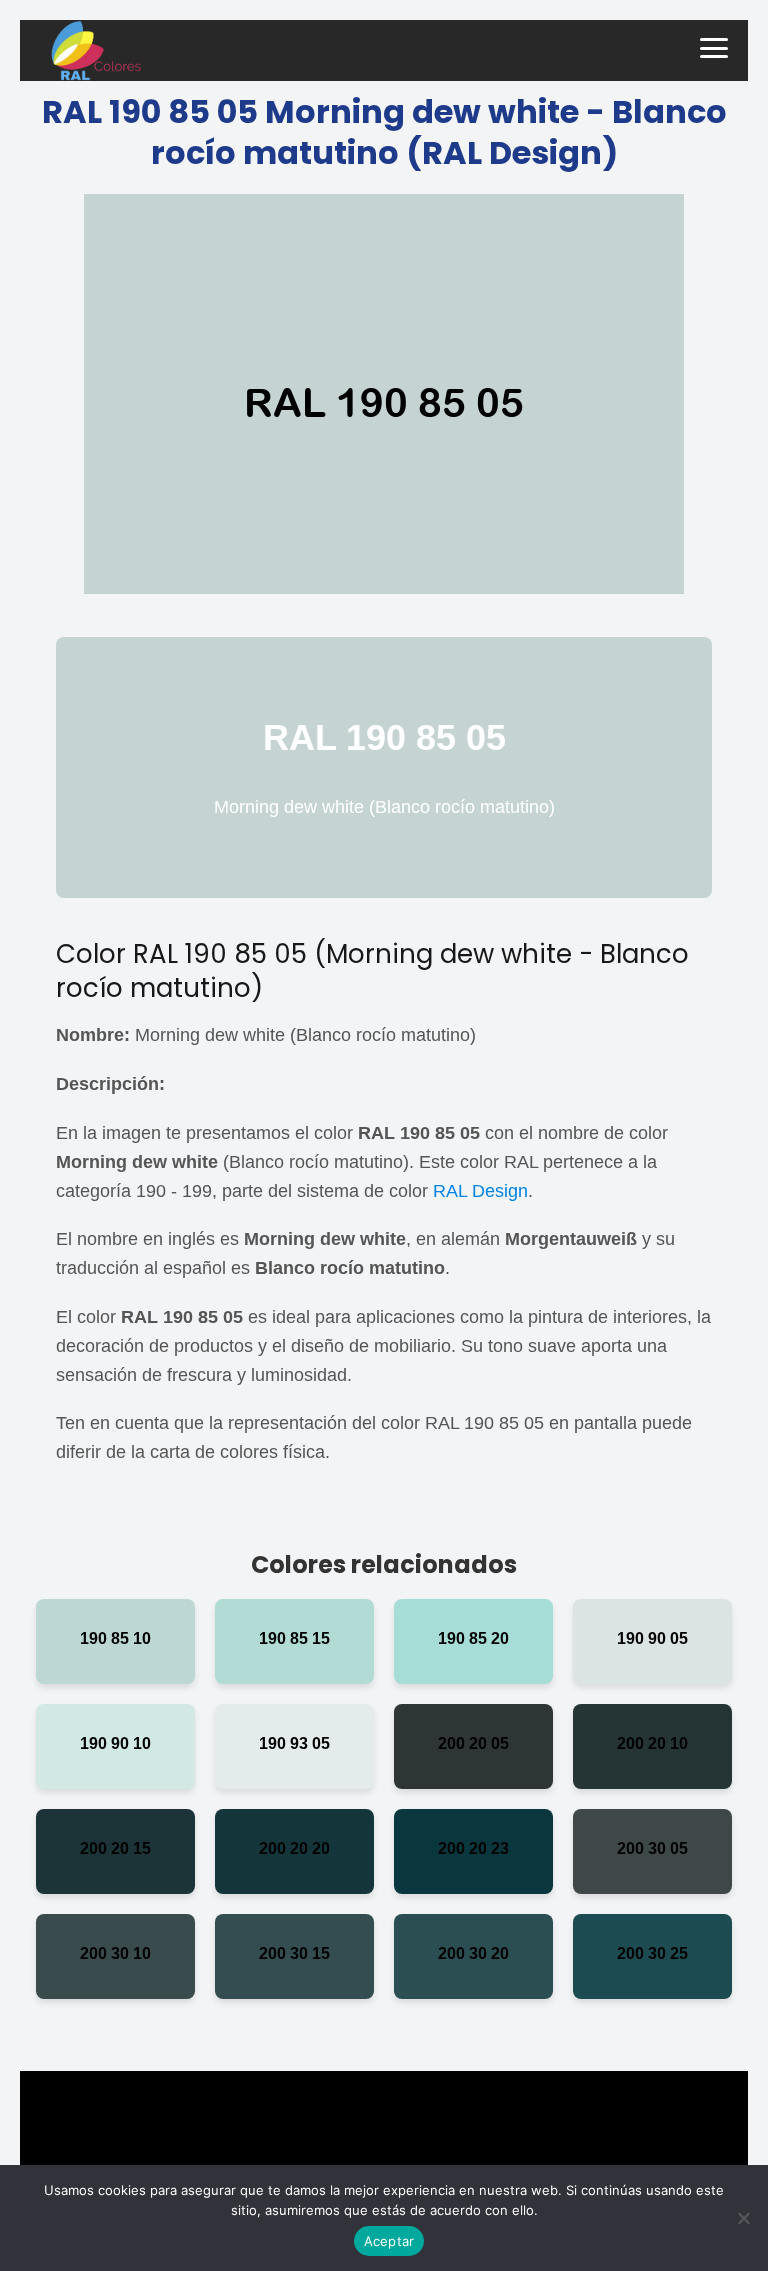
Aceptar (389, 2241)
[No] (743, 2218)
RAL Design (480, 1191)
